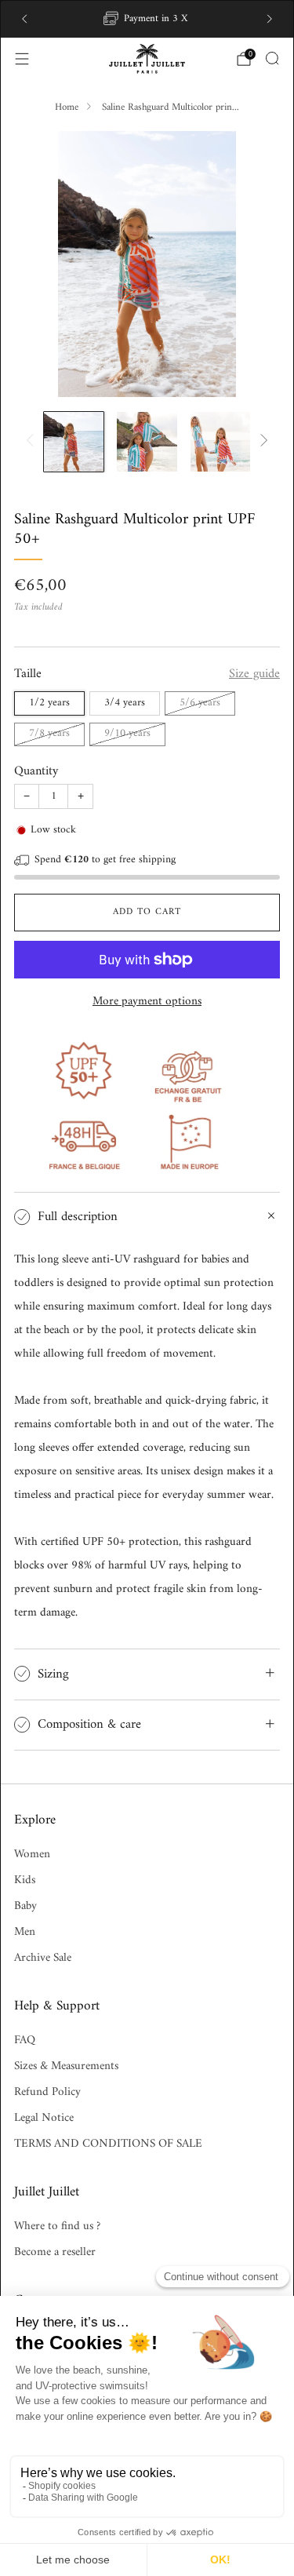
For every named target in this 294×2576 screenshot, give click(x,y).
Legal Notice (44, 2118)
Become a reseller (55, 2252)
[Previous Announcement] (24, 19)
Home (67, 107)
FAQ (25, 2040)
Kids (25, 1880)
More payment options (147, 1002)
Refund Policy (47, 2092)
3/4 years (125, 703)
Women (32, 1855)
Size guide (254, 674)
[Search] (272, 58)
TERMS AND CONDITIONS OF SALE (108, 2144)
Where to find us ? (57, 2226)
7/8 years (49, 734)
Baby (25, 1906)
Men (25, 1932)
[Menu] (22, 59)
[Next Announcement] (270, 19)
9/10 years (127, 734)
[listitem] (147, 19)
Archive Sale (43, 1958)
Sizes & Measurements (66, 2066)
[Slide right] (261, 441)
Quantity (36, 771)
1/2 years (49, 703)
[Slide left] (33, 441)
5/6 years (200, 703)
